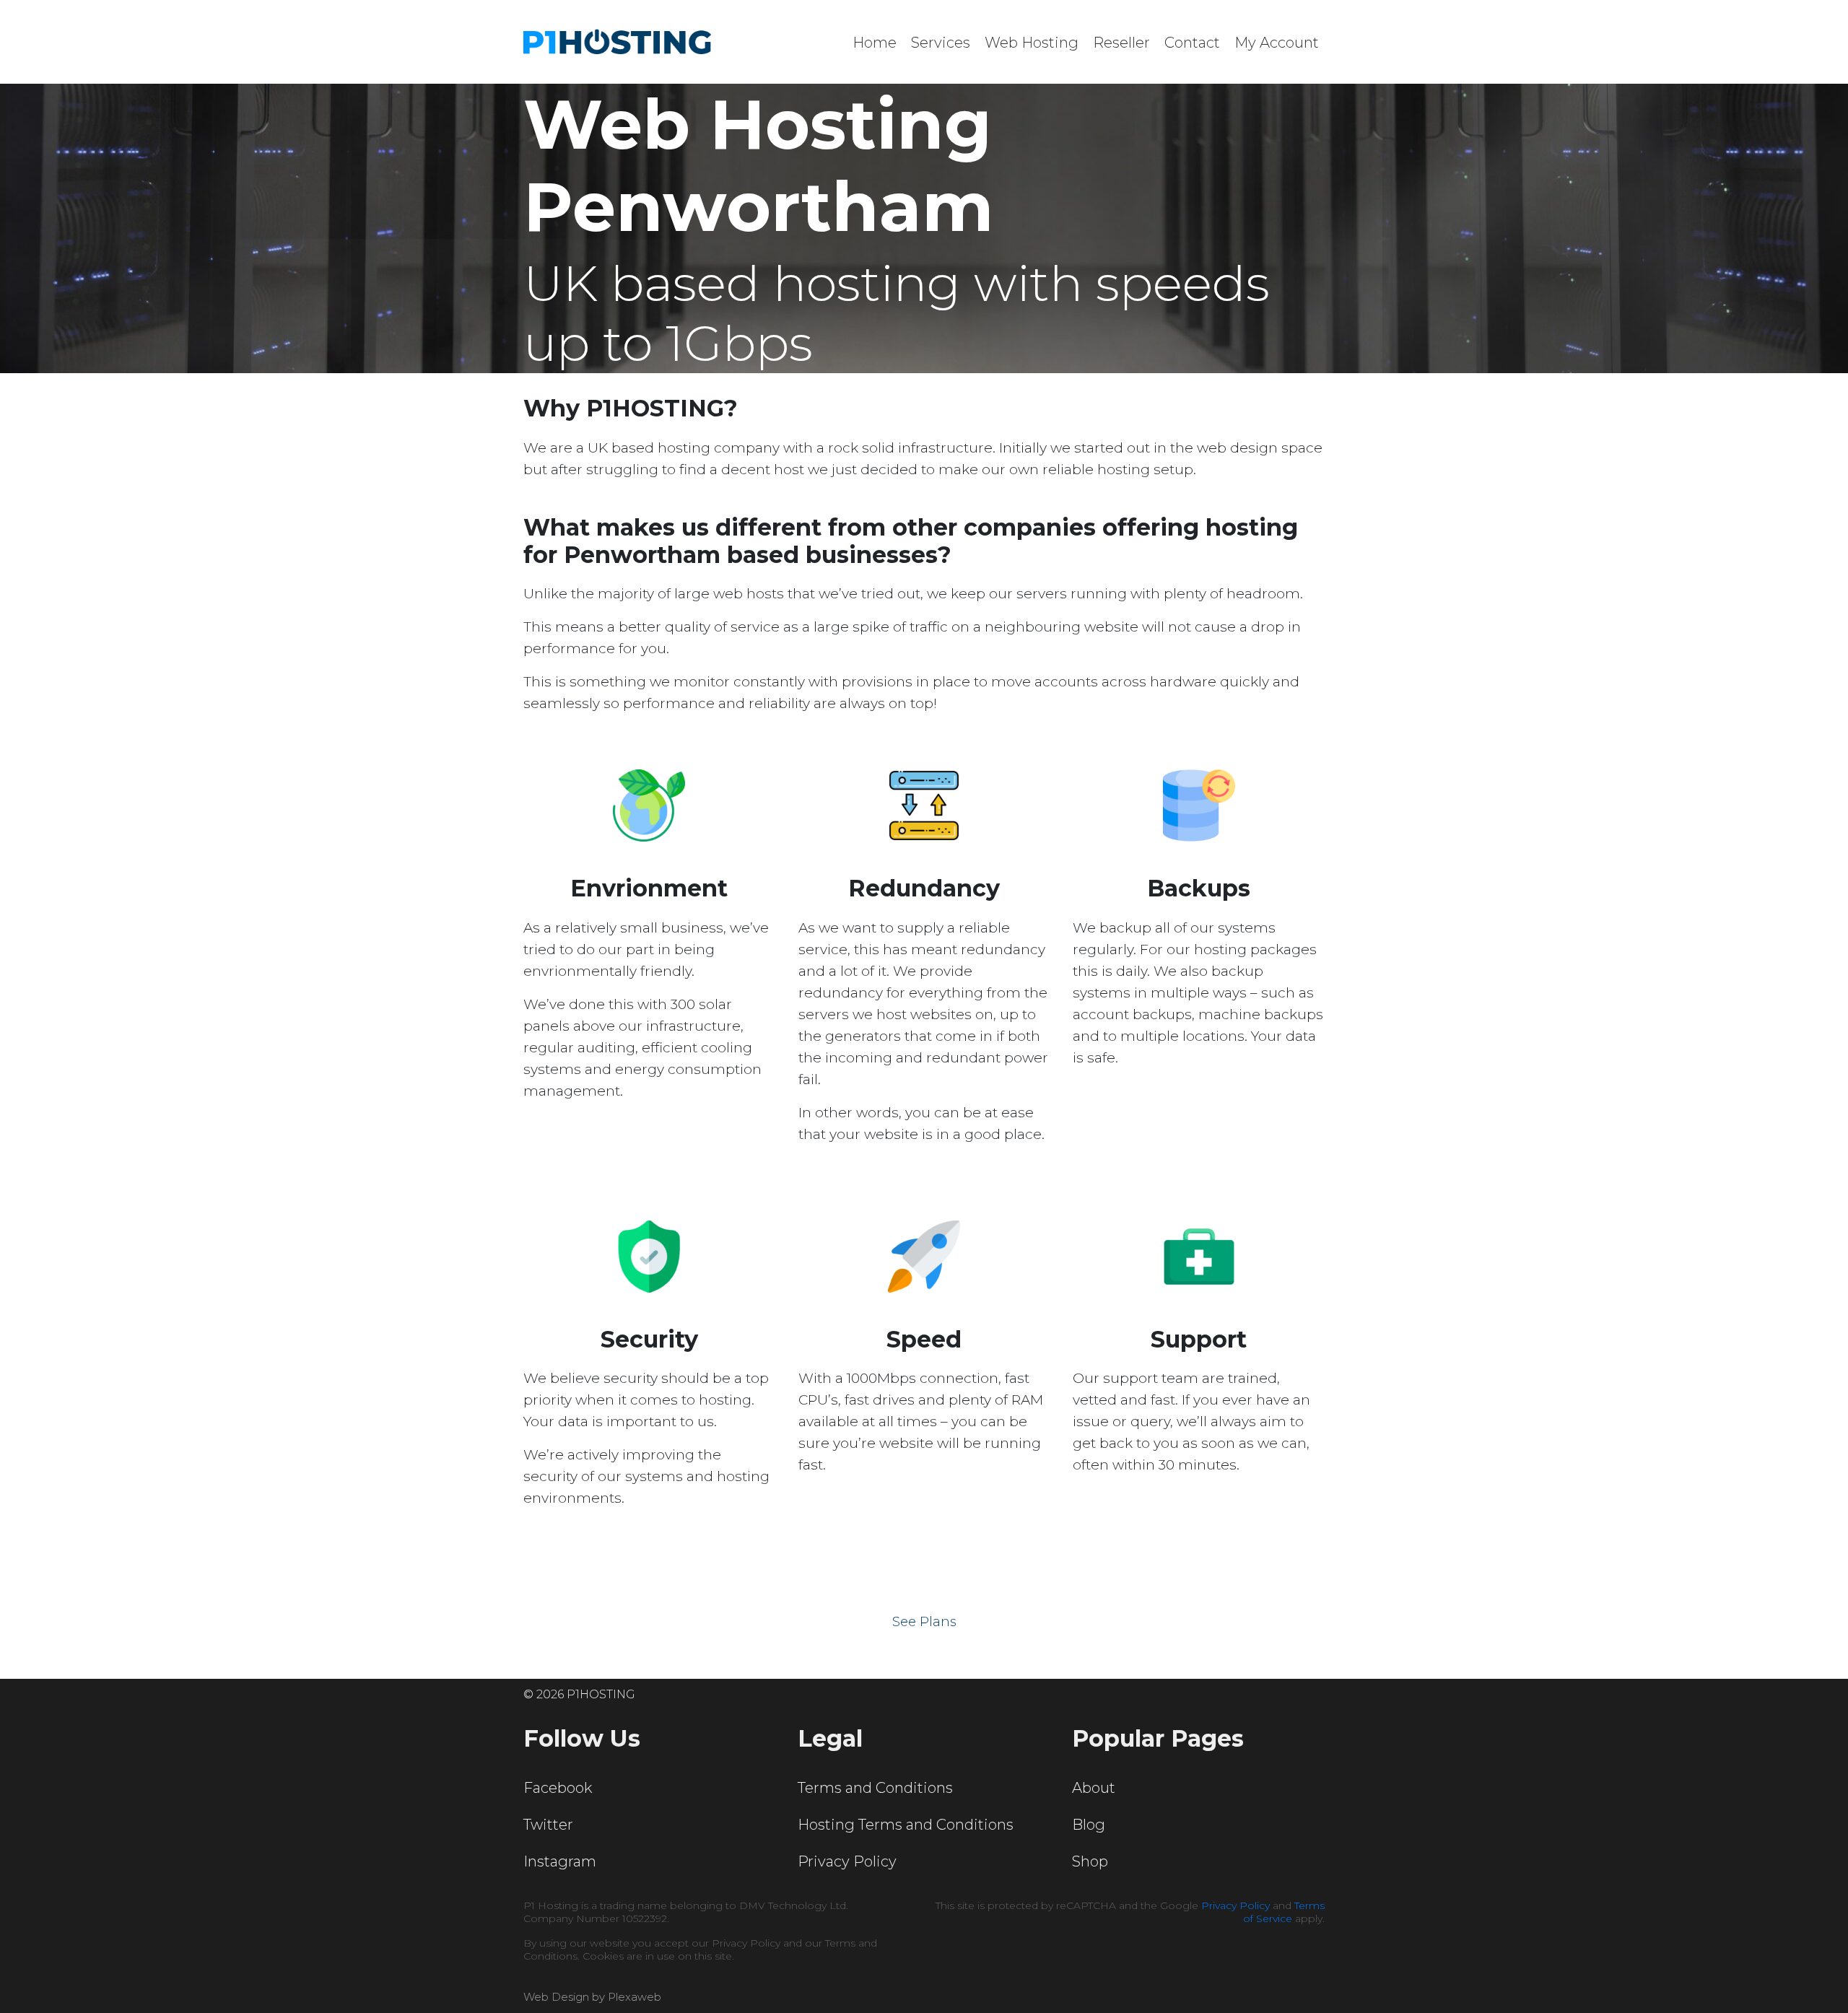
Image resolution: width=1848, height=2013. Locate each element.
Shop (1090, 1861)
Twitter (548, 1825)
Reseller (1121, 43)
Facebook (558, 1788)
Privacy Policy (847, 1861)
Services (941, 43)
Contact (1192, 43)
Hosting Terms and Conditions (906, 1825)
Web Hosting (1032, 43)
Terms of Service (1284, 1912)
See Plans (924, 1622)
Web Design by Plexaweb (592, 1997)
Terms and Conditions (875, 1788)
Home (875, 43)
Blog (1089, 1825)
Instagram (560, 1861)
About (1094, 1788)
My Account (1277, 43)
